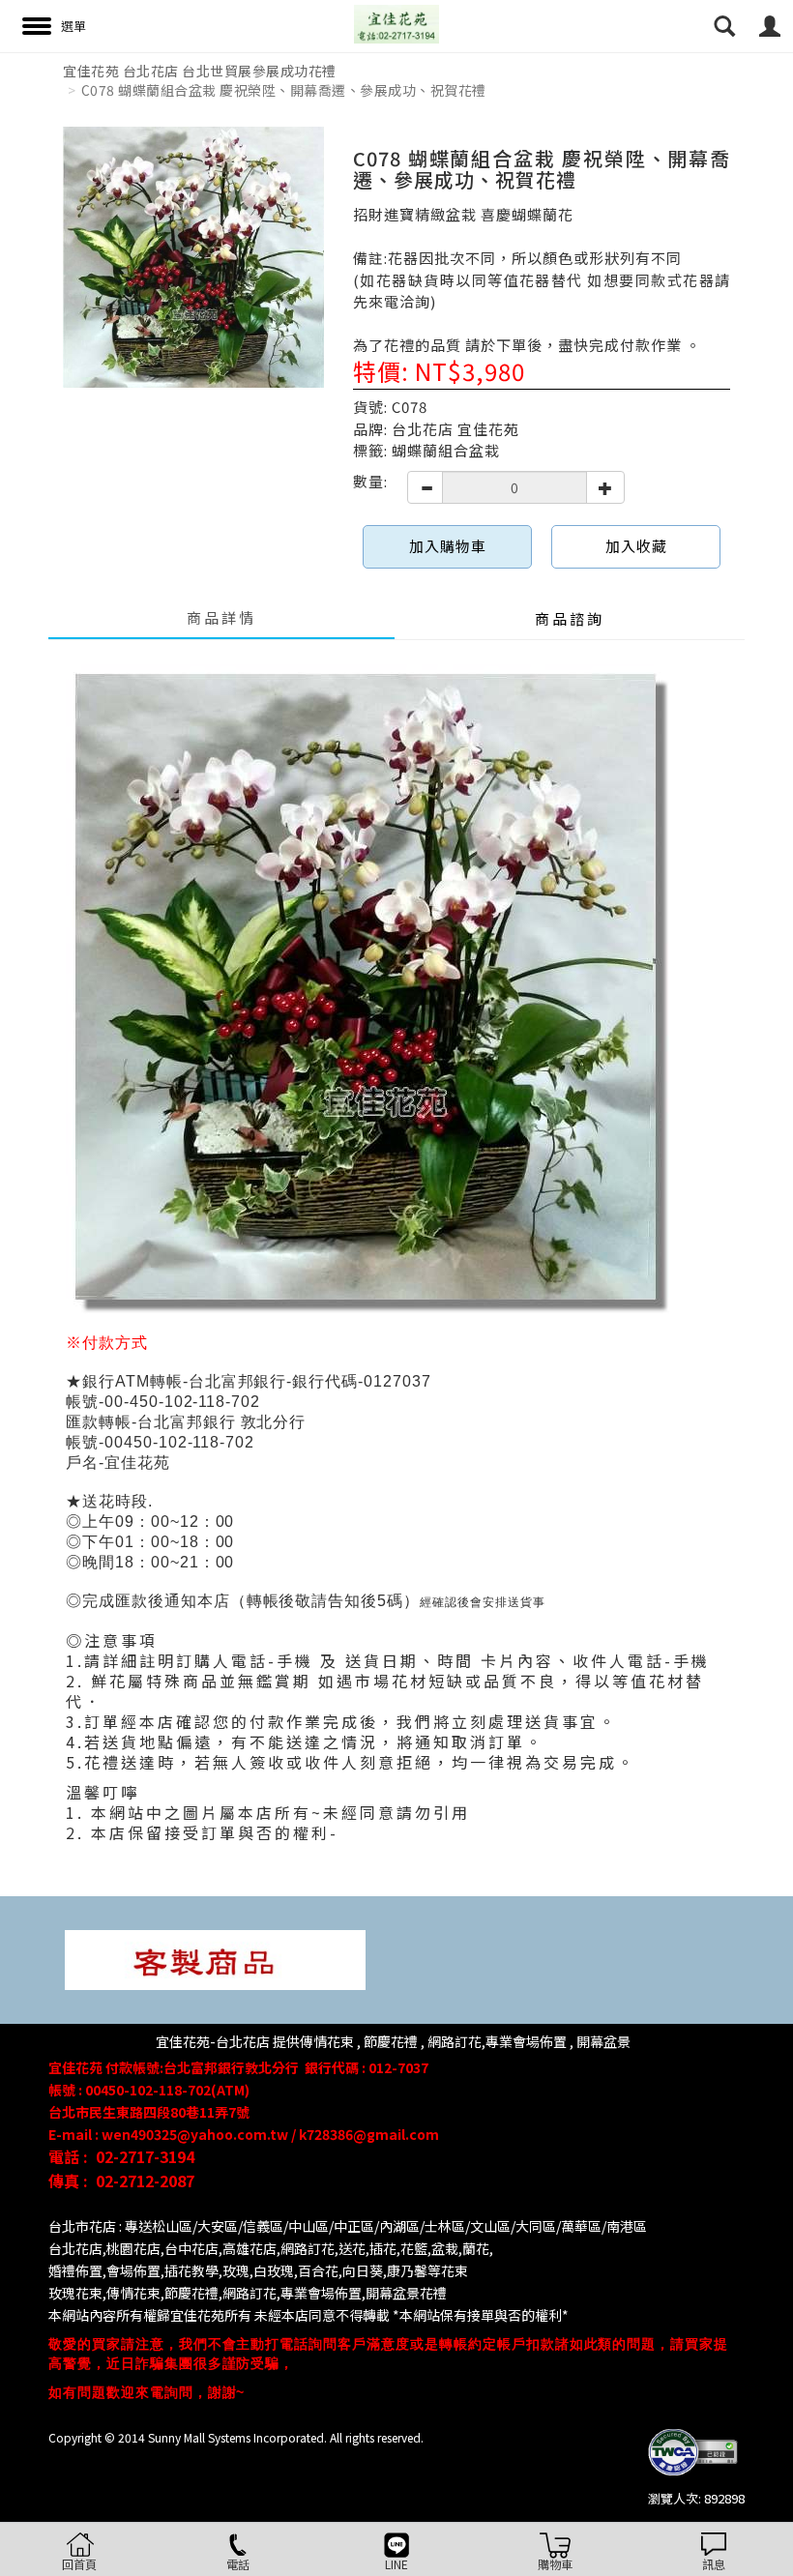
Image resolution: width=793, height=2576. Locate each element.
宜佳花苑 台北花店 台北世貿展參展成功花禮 (200, 71)
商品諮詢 (570, 618)
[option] (193, 257)
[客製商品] (215, 1959)
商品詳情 (221, 617)
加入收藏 (636, 546)
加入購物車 (448, 546)
